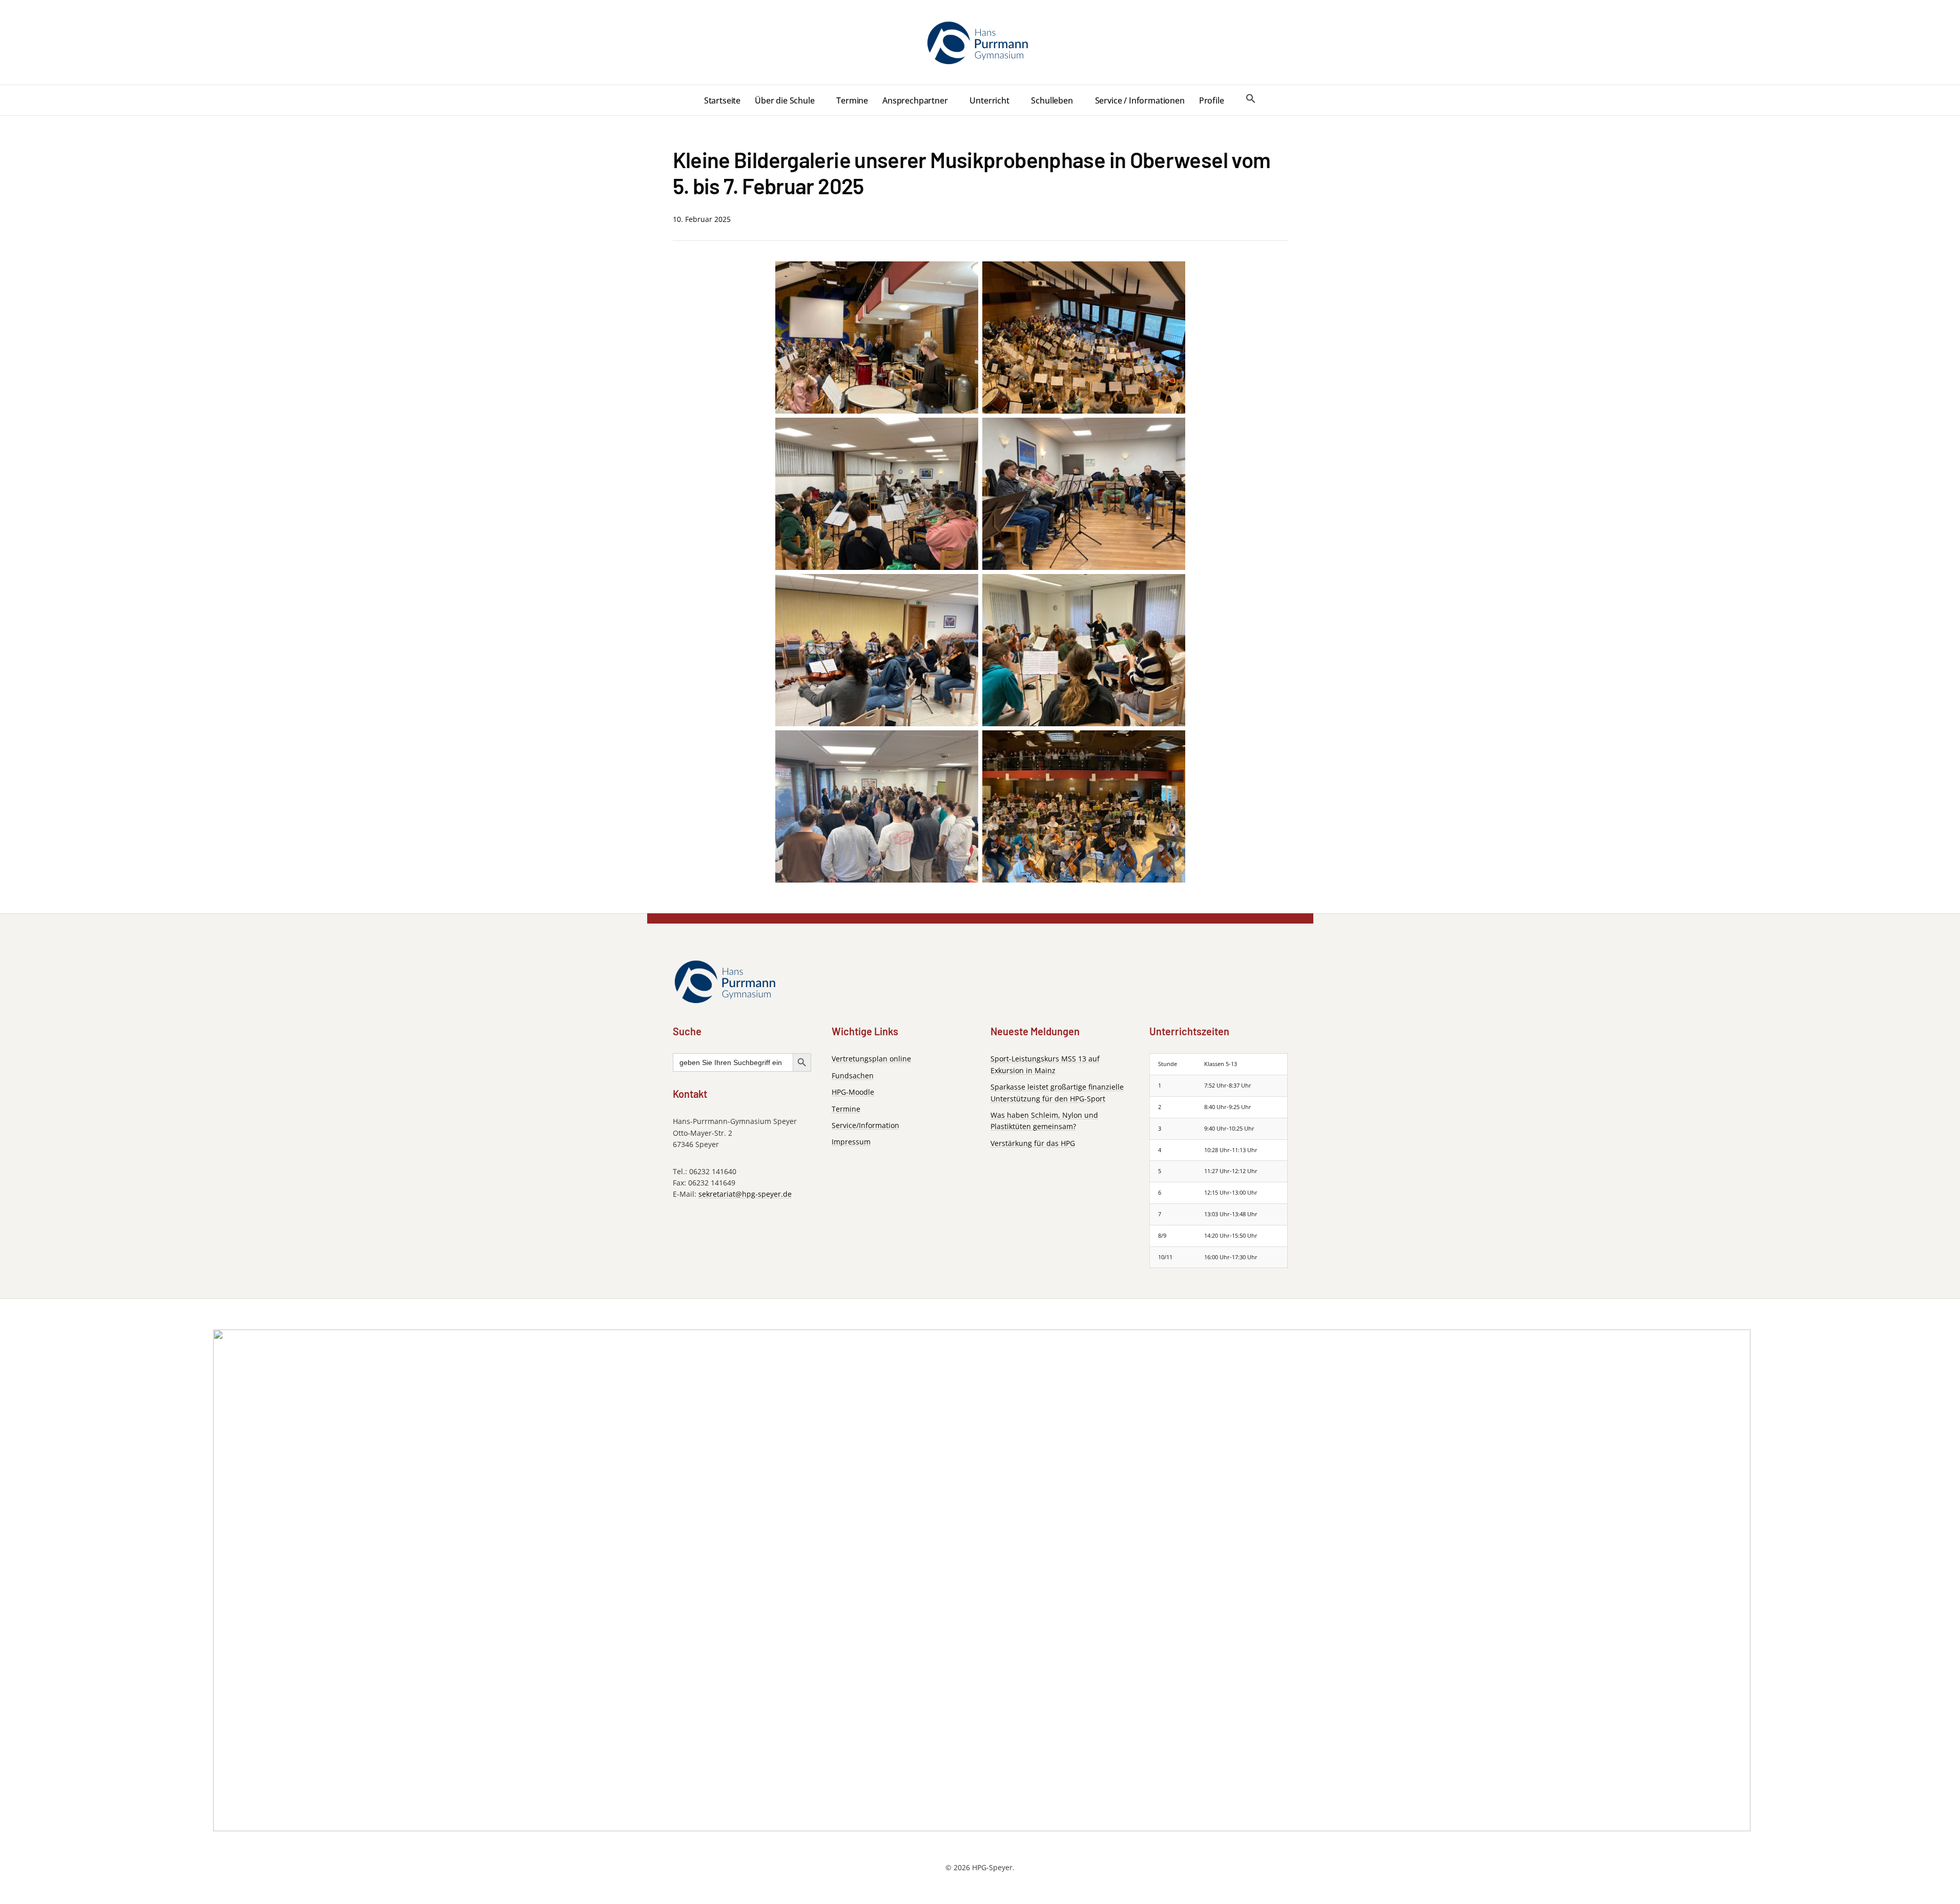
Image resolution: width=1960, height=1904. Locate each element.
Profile (1212, 100)
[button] (1251, 99)
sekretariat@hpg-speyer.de (745, 1194)
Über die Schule (785, 100)
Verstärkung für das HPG (1033, 1143)
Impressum (851, 1142)
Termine (852, 100)
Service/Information (865, 1125)
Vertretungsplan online (871, 1059)
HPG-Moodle (853, 1092)
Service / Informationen (1140, 100)
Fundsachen (853, 1076)
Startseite (722, 100)
